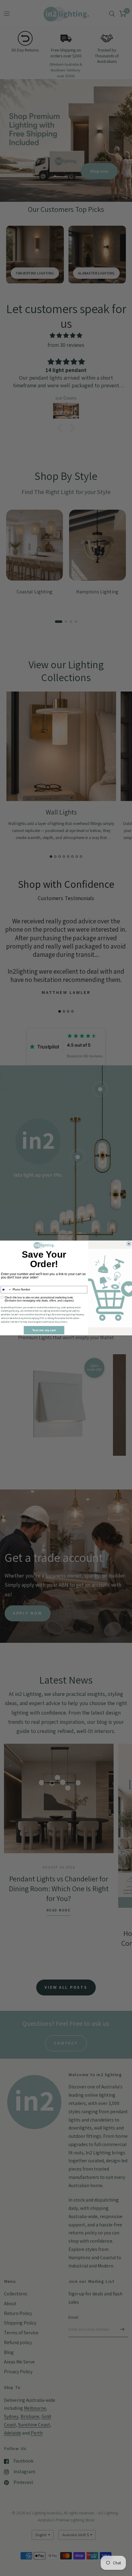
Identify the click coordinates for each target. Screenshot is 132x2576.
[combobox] (6, 1290)
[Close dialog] (129, 1244)
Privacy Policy (53, 1322)
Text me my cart (44, 1330)
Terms (64, 1322)
